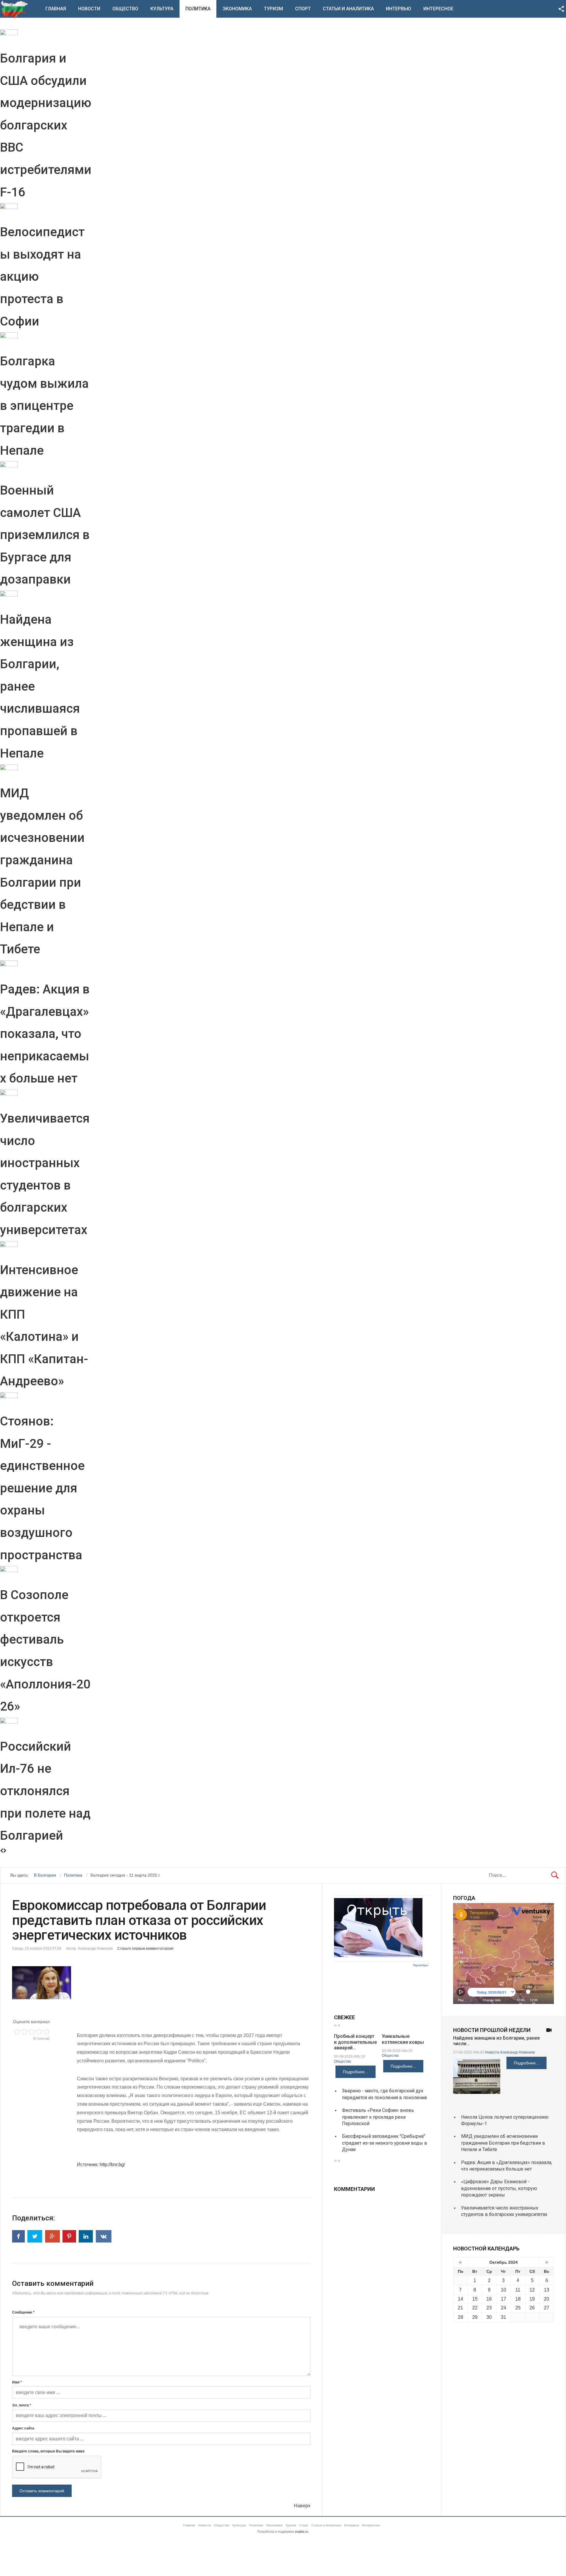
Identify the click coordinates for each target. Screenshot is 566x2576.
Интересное (438, 9)
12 (532, 2290)
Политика (198, 9)
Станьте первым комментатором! (145, 1949)
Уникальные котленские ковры (403, 2039)
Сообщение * (23, 2312)
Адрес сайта (23, 2428)
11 (518, 2290)
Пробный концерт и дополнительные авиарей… (355, 2042)
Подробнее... (356, 2072)
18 (518, 2299)
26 (532, 2308)
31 (504, 2317)
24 (504, 2308)
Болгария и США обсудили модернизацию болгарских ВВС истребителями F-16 (46, 125)
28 (460, 2317)
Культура (162, 9)
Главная (56, 9)
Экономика (237, 9)
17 (504, 2299)
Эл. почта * (22, 2405)
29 (475, 2317)
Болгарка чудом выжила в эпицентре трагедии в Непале (44, 406)
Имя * (17, 2382)
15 (475, 2299)
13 (547, 2290)
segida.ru (301, 2531)
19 (532, 2299)
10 (504, 2290)
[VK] (104, 2236)
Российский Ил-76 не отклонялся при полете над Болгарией (45, 1791)
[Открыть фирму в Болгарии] (378, 1956)
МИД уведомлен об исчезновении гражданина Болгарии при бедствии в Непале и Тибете (503, 2143)
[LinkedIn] (86, 2236)
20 (547, 2299)
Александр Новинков (517, 2052)
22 (475, 2308)
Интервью (399, 9)
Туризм (273, 9)
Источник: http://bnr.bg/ (101, 2165)
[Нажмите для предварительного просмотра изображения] (161, 1983)
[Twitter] (35, 2236)
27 (547, 2308)
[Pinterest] (69, 2236)
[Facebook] (18, 2236)
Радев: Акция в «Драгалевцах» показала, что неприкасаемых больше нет (45, 1034)
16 (489, 2299)
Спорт (303, 9)
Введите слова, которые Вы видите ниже (48, 2451)
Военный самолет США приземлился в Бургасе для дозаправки (45, 535)
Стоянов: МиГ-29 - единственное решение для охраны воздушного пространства (42, 1488)
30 (489, 2317)
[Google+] (52, 2236)
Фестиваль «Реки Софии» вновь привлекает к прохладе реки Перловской (378, 2117)
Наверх (302, 2506)
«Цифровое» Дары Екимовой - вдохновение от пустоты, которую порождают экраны (499, 2188)
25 (518, 2308)
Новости (89, 9)
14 (460, 2299)
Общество (125, 9)
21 (460, 2308)
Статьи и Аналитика (348, 9)
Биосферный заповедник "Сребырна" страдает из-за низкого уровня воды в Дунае (385, 2143)
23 (489, 2308)
